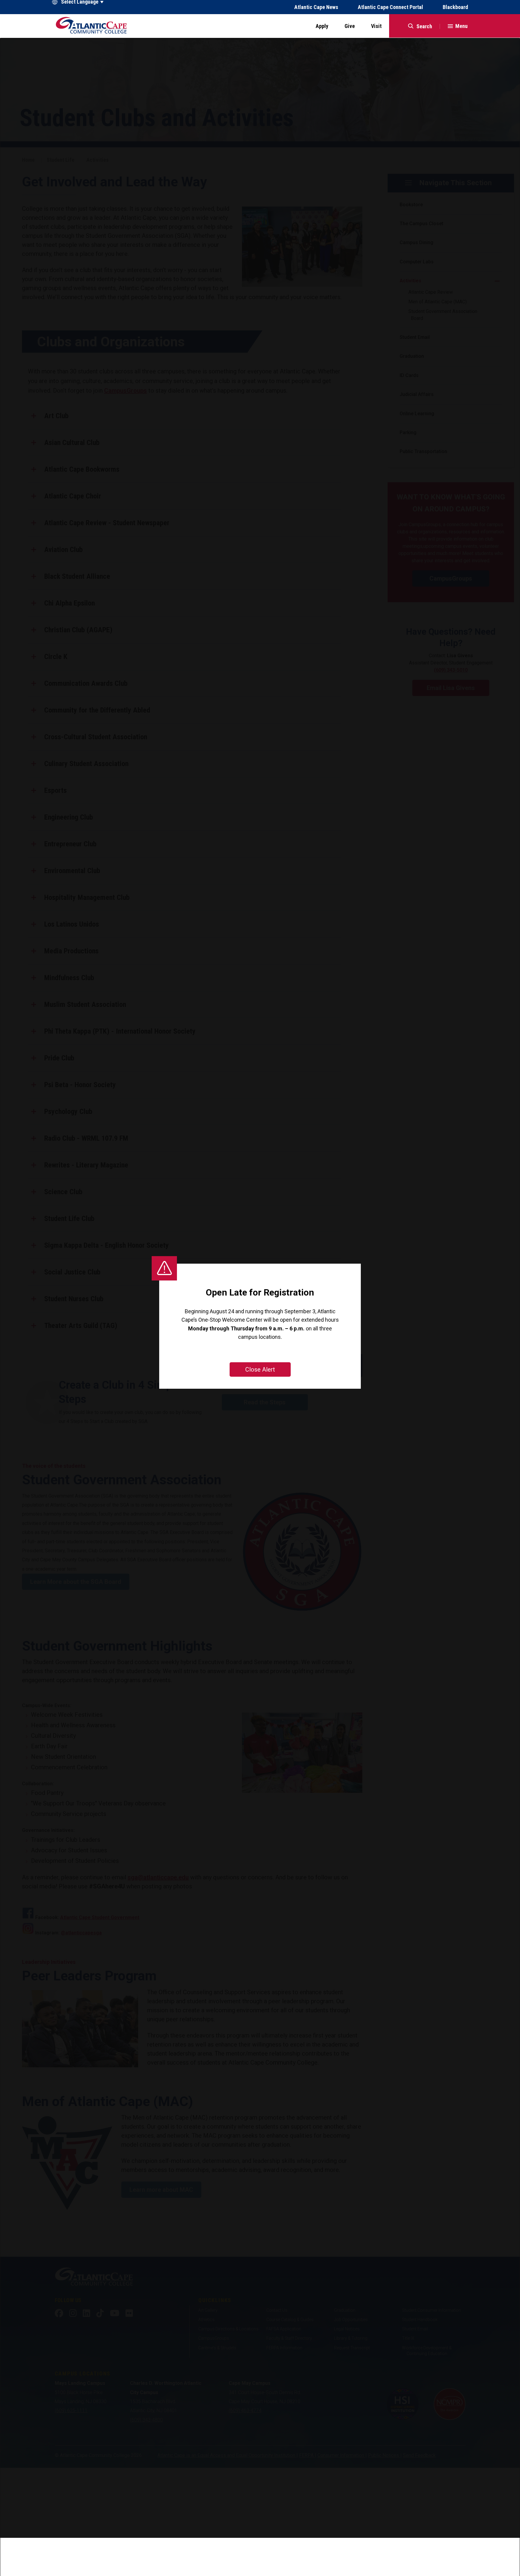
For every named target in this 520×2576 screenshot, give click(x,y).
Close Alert (260, 1369)
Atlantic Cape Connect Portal (390, 7)
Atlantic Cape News (316, 7)
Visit (376, 26)
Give (350, 26)
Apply (322, 26)
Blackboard (455, 7)
